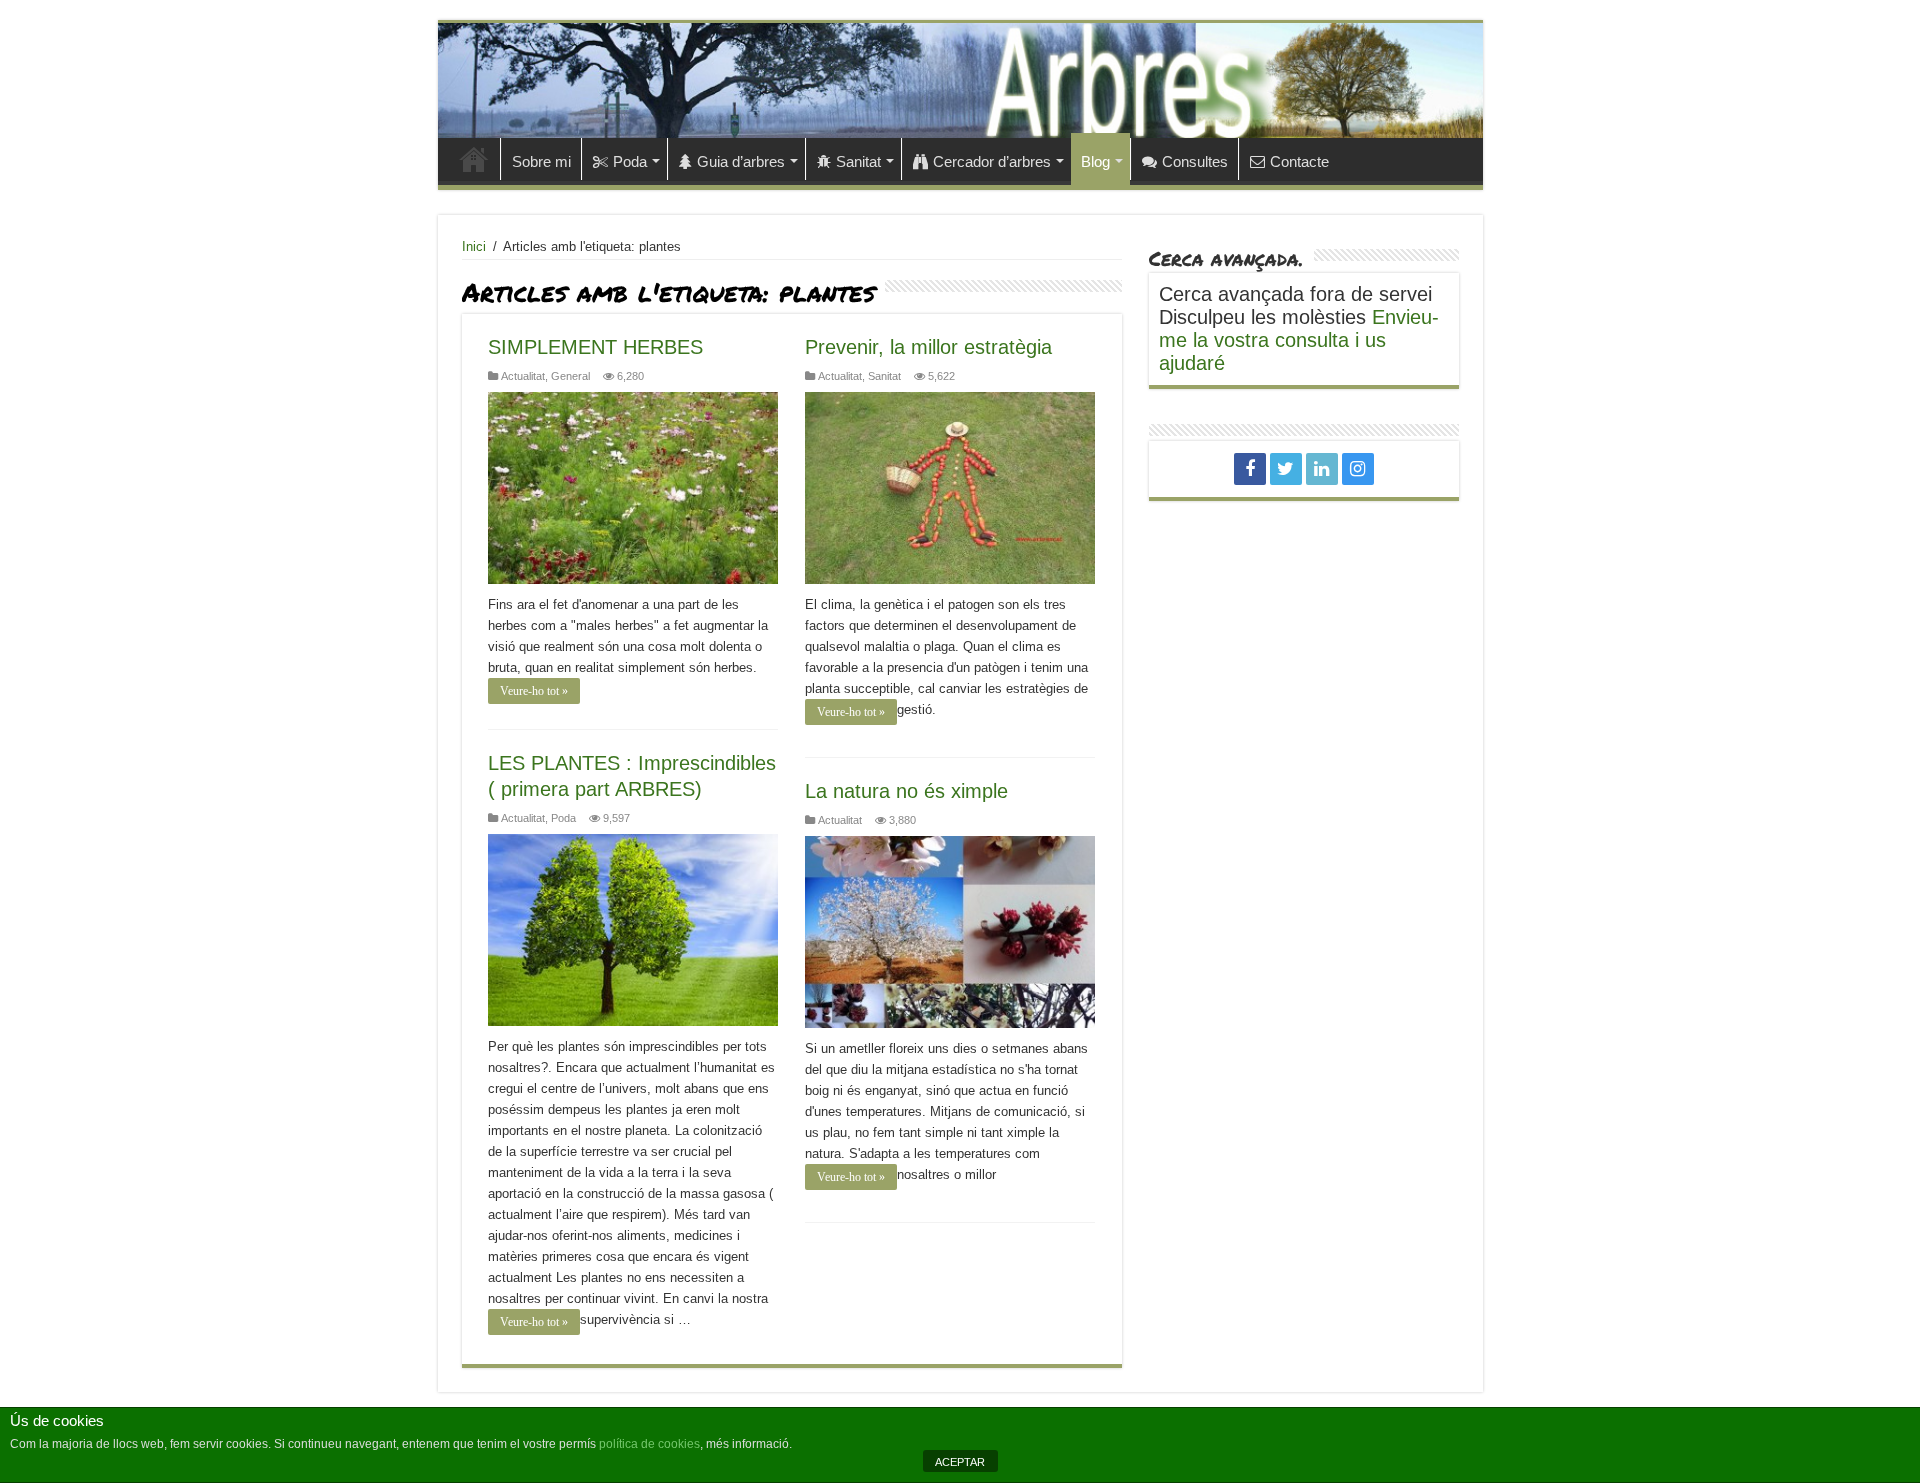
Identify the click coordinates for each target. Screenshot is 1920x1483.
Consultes (1195, 161)
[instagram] (1358, 469)
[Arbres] (960, 80)
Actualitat (523, 376)
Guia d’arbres (741, 161)
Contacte (1299, 161)
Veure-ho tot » (534, 691)
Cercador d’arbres (992, 161)
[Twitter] (1286, 469)
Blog (1095, 161)
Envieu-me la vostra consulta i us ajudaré (1299, 340)
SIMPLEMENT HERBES (595, 347)
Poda (630, 161)
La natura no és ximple (906, 791)
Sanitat (858, 161)
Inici (474, 159)
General (570, 376)
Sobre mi (541, 161)
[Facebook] (1250, 469)
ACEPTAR (960, 1462)
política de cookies (649, 1444)
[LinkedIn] (1322, 469)
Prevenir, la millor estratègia (928, 347)
